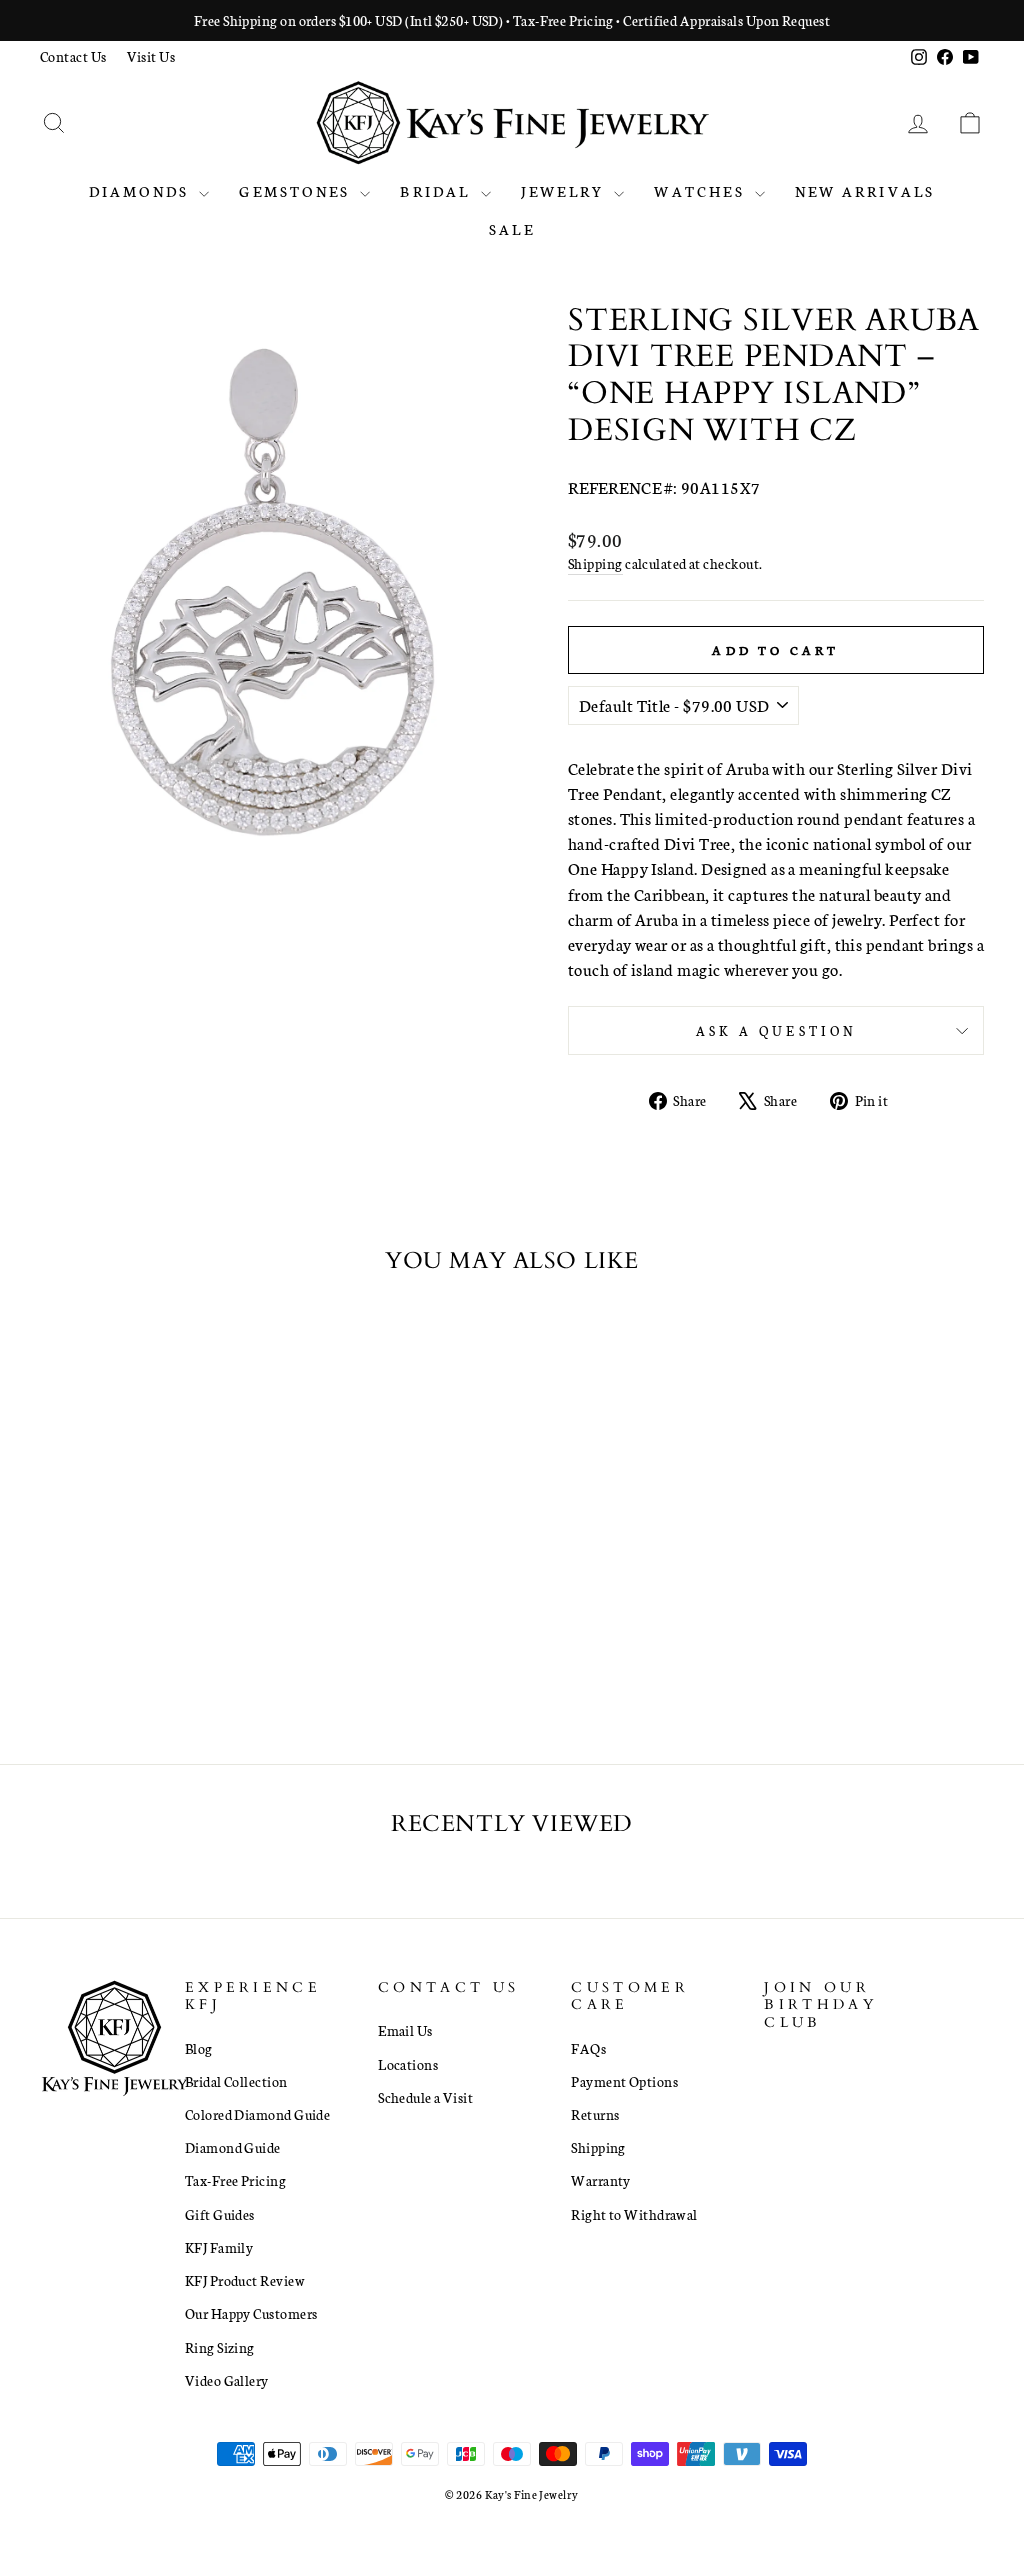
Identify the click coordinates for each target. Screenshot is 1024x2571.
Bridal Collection (236, 2081)
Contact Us (73, 56)
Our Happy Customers (251, 2313)
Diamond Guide (233, 2147)
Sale (512, 229)
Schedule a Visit (425, 2097)
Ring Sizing (220, 2347)
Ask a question (776, 1030)
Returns (595, 2114)
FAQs (588, 2048)
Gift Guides (220, 2214)
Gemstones (297, 191)
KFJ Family (219, 2247)
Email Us (405, 2030)
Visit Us (151, 56)
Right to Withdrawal (634, 2214)
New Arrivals (865, 191)
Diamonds (142, 191)
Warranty (601, 2180)
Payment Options (624, 2081)
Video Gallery (227, 2380)
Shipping (595, 563)
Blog (199, 2048)
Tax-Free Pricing (235, 2180)
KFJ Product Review (245, 2280)
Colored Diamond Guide (257, 2114)
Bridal (437, 191)
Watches (702, 191)
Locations (408, 2064)
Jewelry (565, 191)
